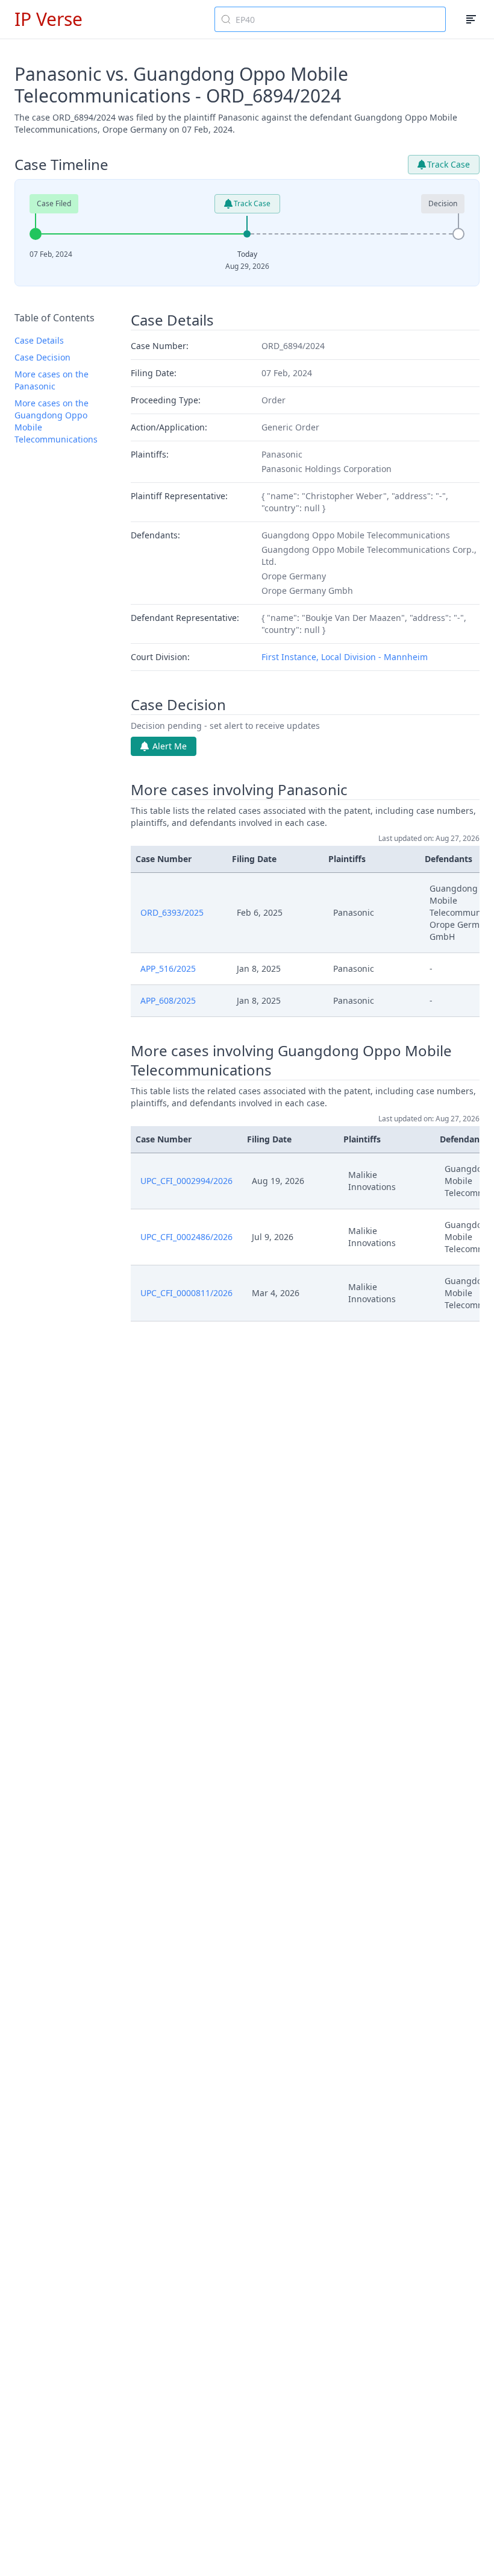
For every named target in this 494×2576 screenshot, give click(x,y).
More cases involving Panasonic (239, 790)
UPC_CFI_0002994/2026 (186, 1181)
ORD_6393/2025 (172, 912)
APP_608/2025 (168, 1000)
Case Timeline (61, 165)
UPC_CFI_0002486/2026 (186, 1237)
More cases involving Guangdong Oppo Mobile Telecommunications (291, 1060)
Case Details (39, 340)
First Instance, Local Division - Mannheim (345, 657)
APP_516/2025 (168, 968)
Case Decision (42, 357)
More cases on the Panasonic (52, 380)
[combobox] (330, 19)
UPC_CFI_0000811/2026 (186, 1293)
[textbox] (337, 19)
